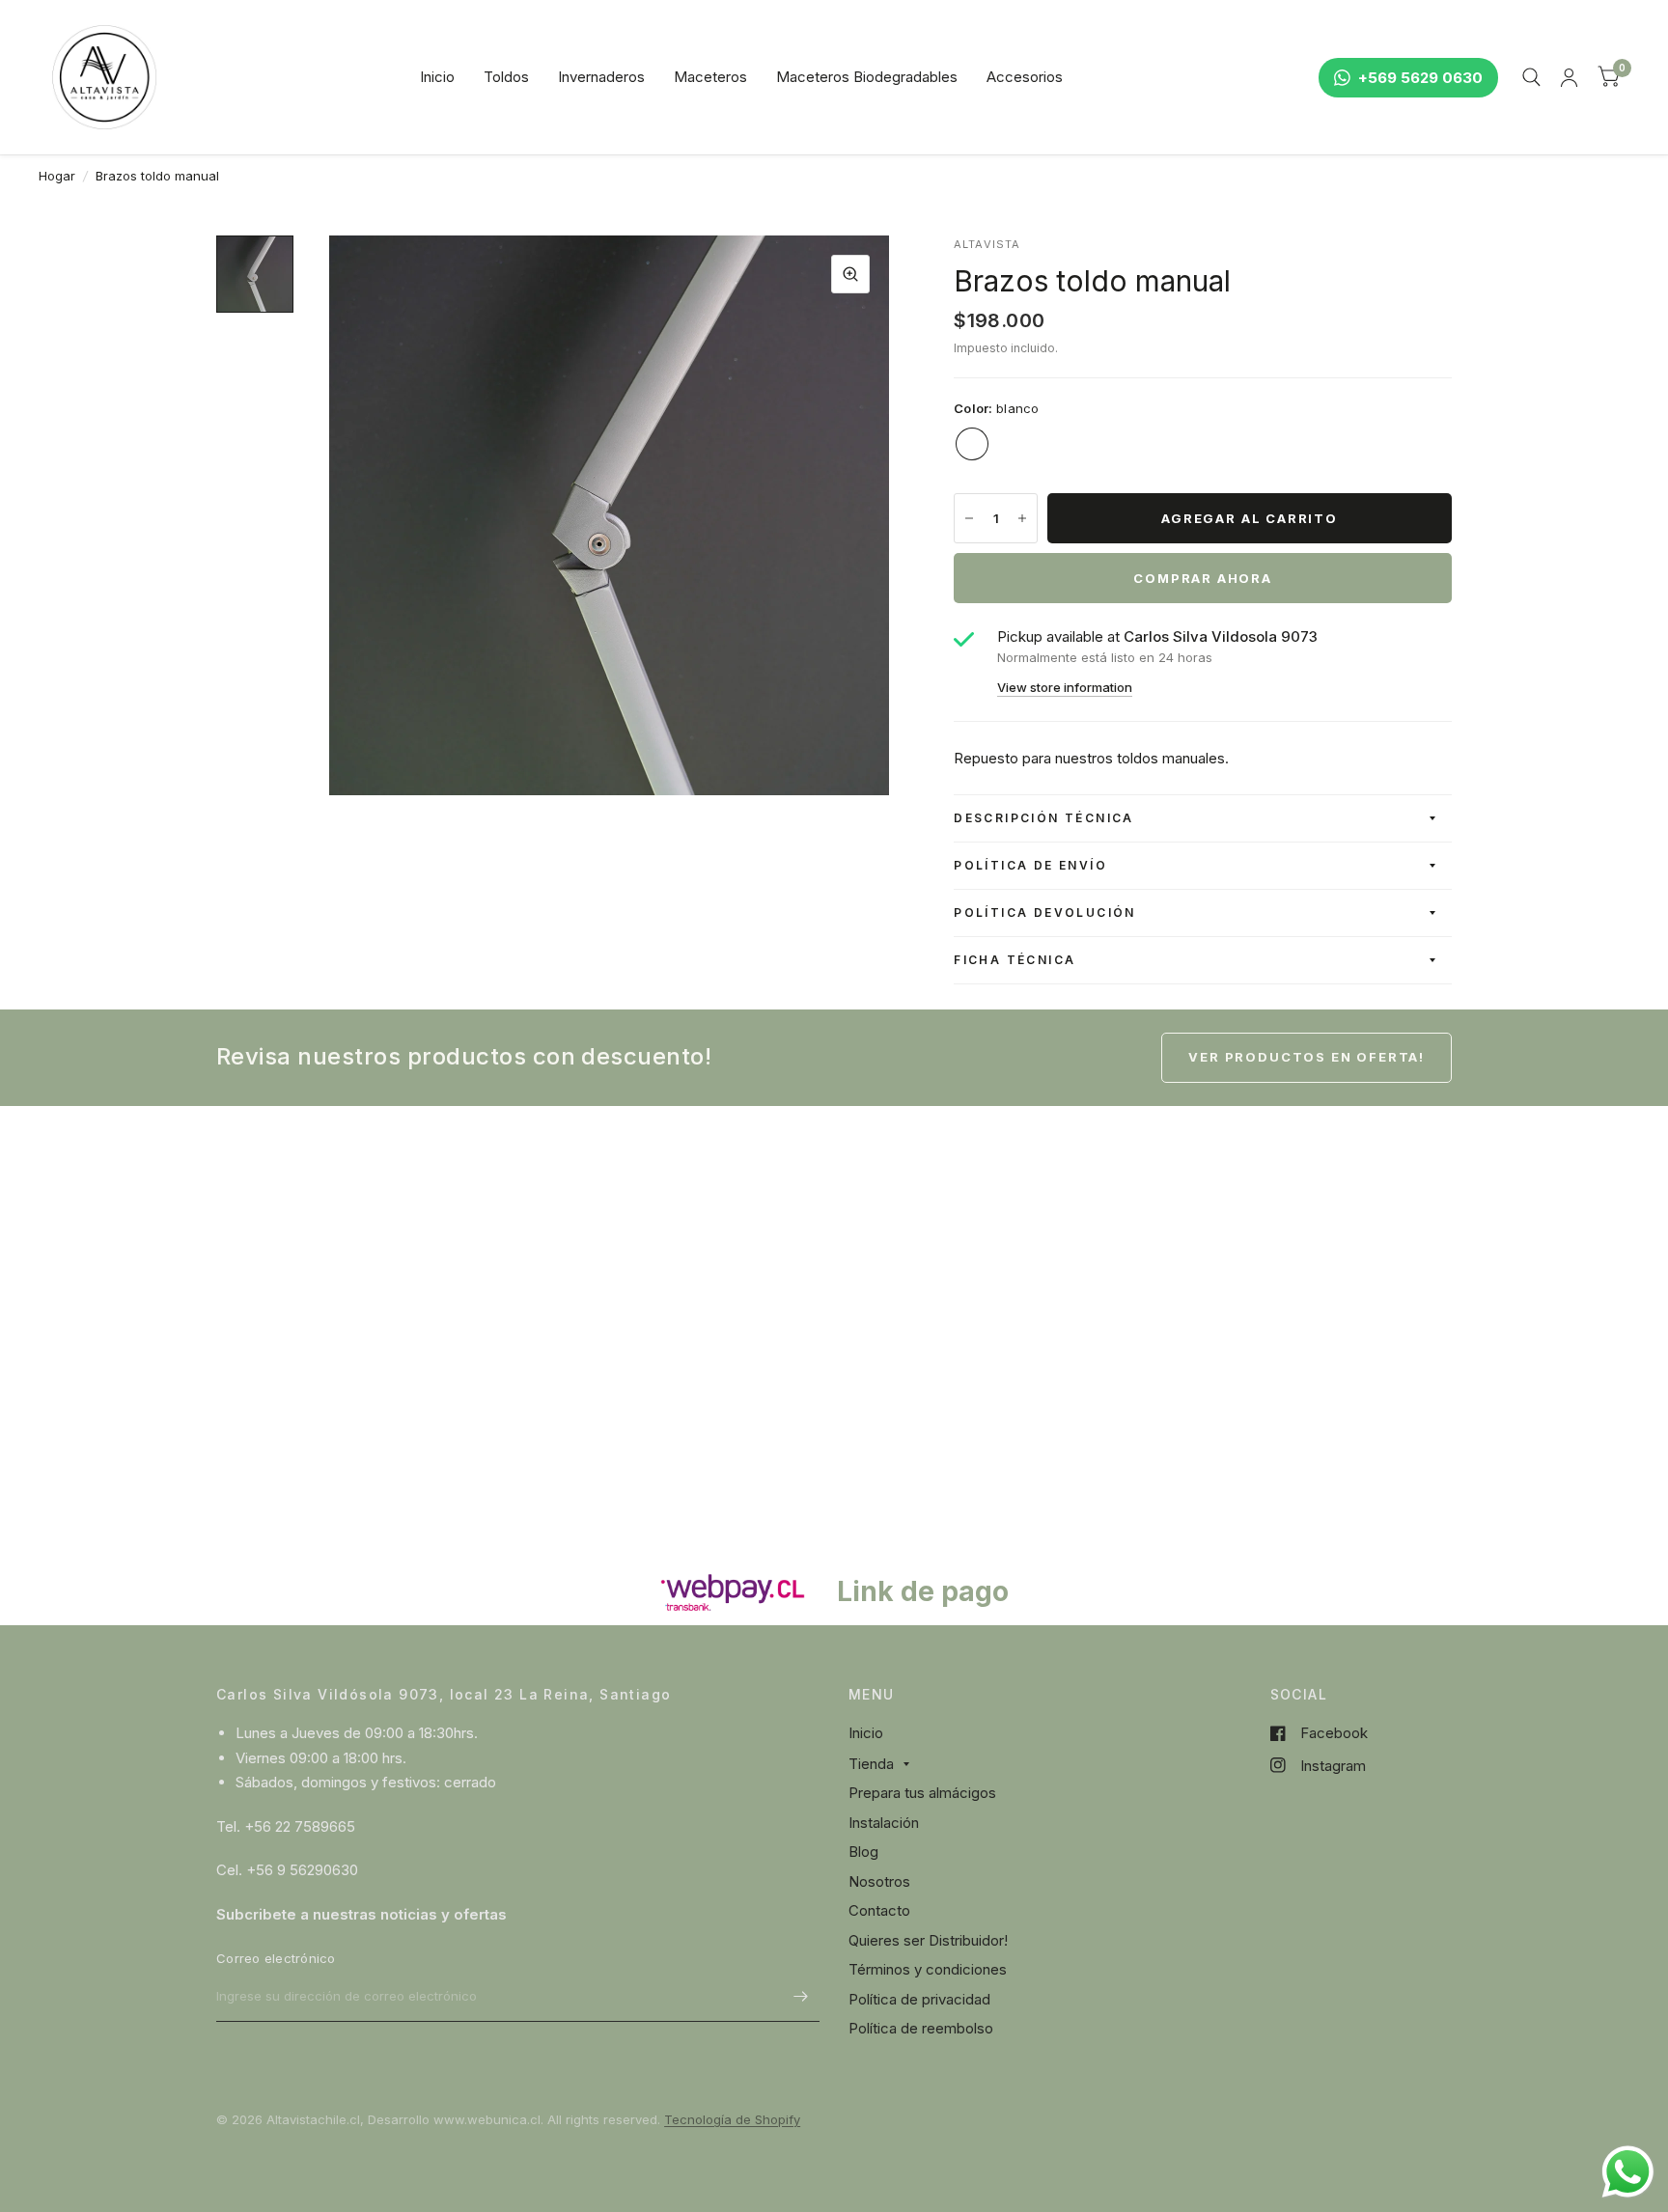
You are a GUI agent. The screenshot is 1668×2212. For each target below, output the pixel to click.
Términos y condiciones (928, 1969)
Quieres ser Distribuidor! (928, 1940)
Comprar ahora (1203, 578)
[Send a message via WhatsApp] (1628, 2172)
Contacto (879, 1910)
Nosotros (879, 1881)
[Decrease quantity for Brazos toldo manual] (969, 518)
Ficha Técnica (1015, 960)
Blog (863, 1852)
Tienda (871, 1764)
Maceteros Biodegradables (867, 77)
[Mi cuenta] (1569, 77)
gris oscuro (1011, 444)
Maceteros (710, 77)
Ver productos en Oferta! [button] (1307, 1057)
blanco (972, 444)
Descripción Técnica (1044, 818)
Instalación (884, 1823)
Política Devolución (1045, 912)
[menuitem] (437, 77)
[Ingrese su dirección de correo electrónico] (800, 1997)
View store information (1065, 688)
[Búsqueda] (1531, 77)
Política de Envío (1030, 865)
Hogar (57, 176)
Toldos (506, 77)
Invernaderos (601, 77)
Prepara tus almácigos (922, 1793)
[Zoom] (850, 274)
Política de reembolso (921, 2028)
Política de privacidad (919, 1999)
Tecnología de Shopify (732, 2119)
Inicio (437, 77)
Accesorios (1025, 77)
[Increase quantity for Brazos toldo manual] (1022, 518)
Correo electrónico (276, 1958)
